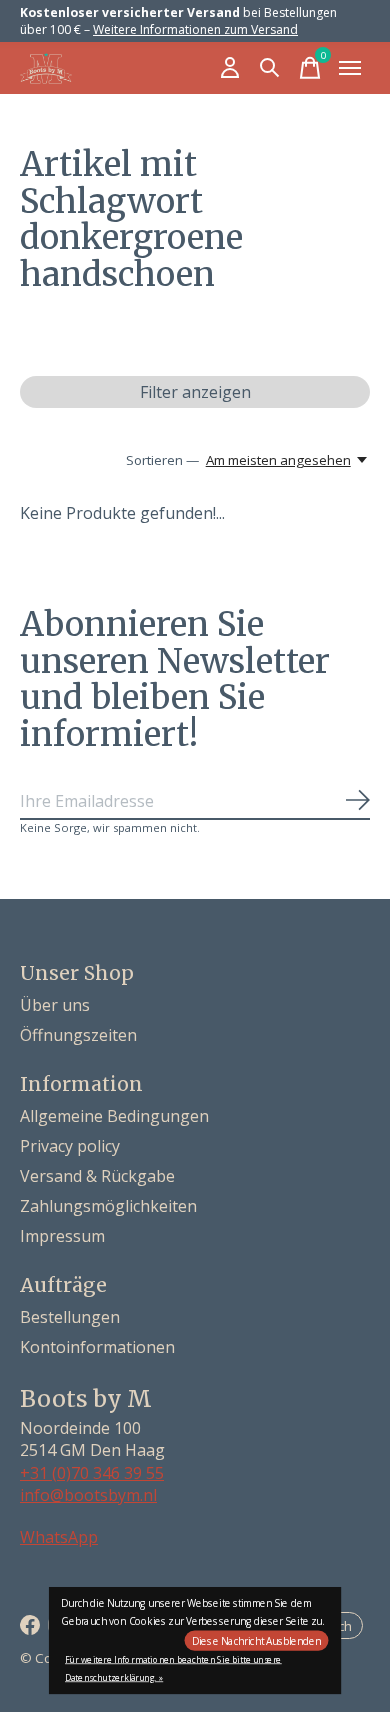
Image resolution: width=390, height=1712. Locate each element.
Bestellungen (70, 1317)
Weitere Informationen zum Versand (195, 29)
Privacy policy (70, 1146)
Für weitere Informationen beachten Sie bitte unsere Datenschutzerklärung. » (173, 1668)
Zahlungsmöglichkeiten (108, 1206)
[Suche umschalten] (270, 68)
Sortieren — (162, 460)
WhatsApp (59, 1537)
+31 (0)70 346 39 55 (92, 1473)
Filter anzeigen (195, 392)
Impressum (62, 1236)
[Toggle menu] (350, 68)
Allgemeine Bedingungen (114, 1116)
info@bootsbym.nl (88, 1495)
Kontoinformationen (97, 1347)
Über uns (55, 1005)
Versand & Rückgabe (97, 1176)
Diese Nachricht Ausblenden (256, 1641)
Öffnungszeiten (78, 1035)
